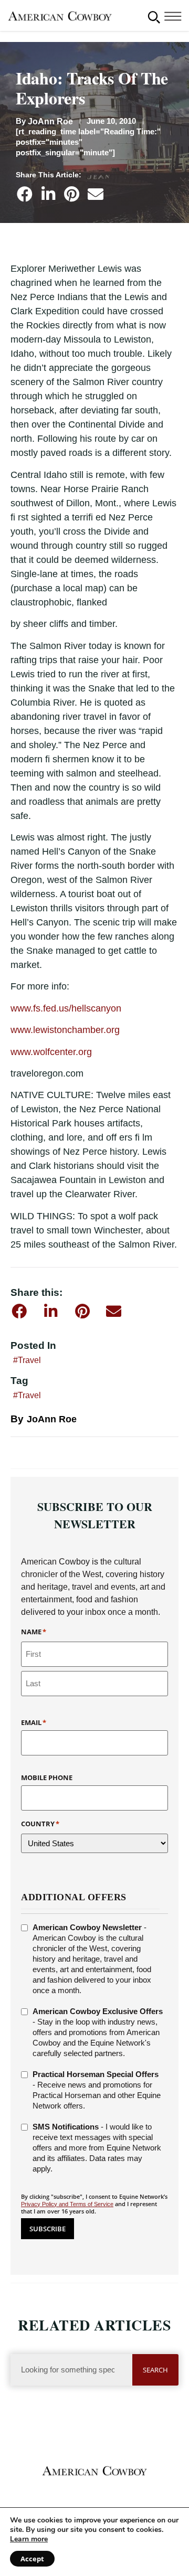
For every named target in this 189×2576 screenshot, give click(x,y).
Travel (29, 1360)
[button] (154, 17)
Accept (32, 2559)
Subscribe (48, 2229)
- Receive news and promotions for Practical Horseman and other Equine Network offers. (97, 2090)
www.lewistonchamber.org (65, 1030)
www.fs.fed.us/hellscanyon (66, 1008)
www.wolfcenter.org (51, 1052)
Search (155, 2370)
